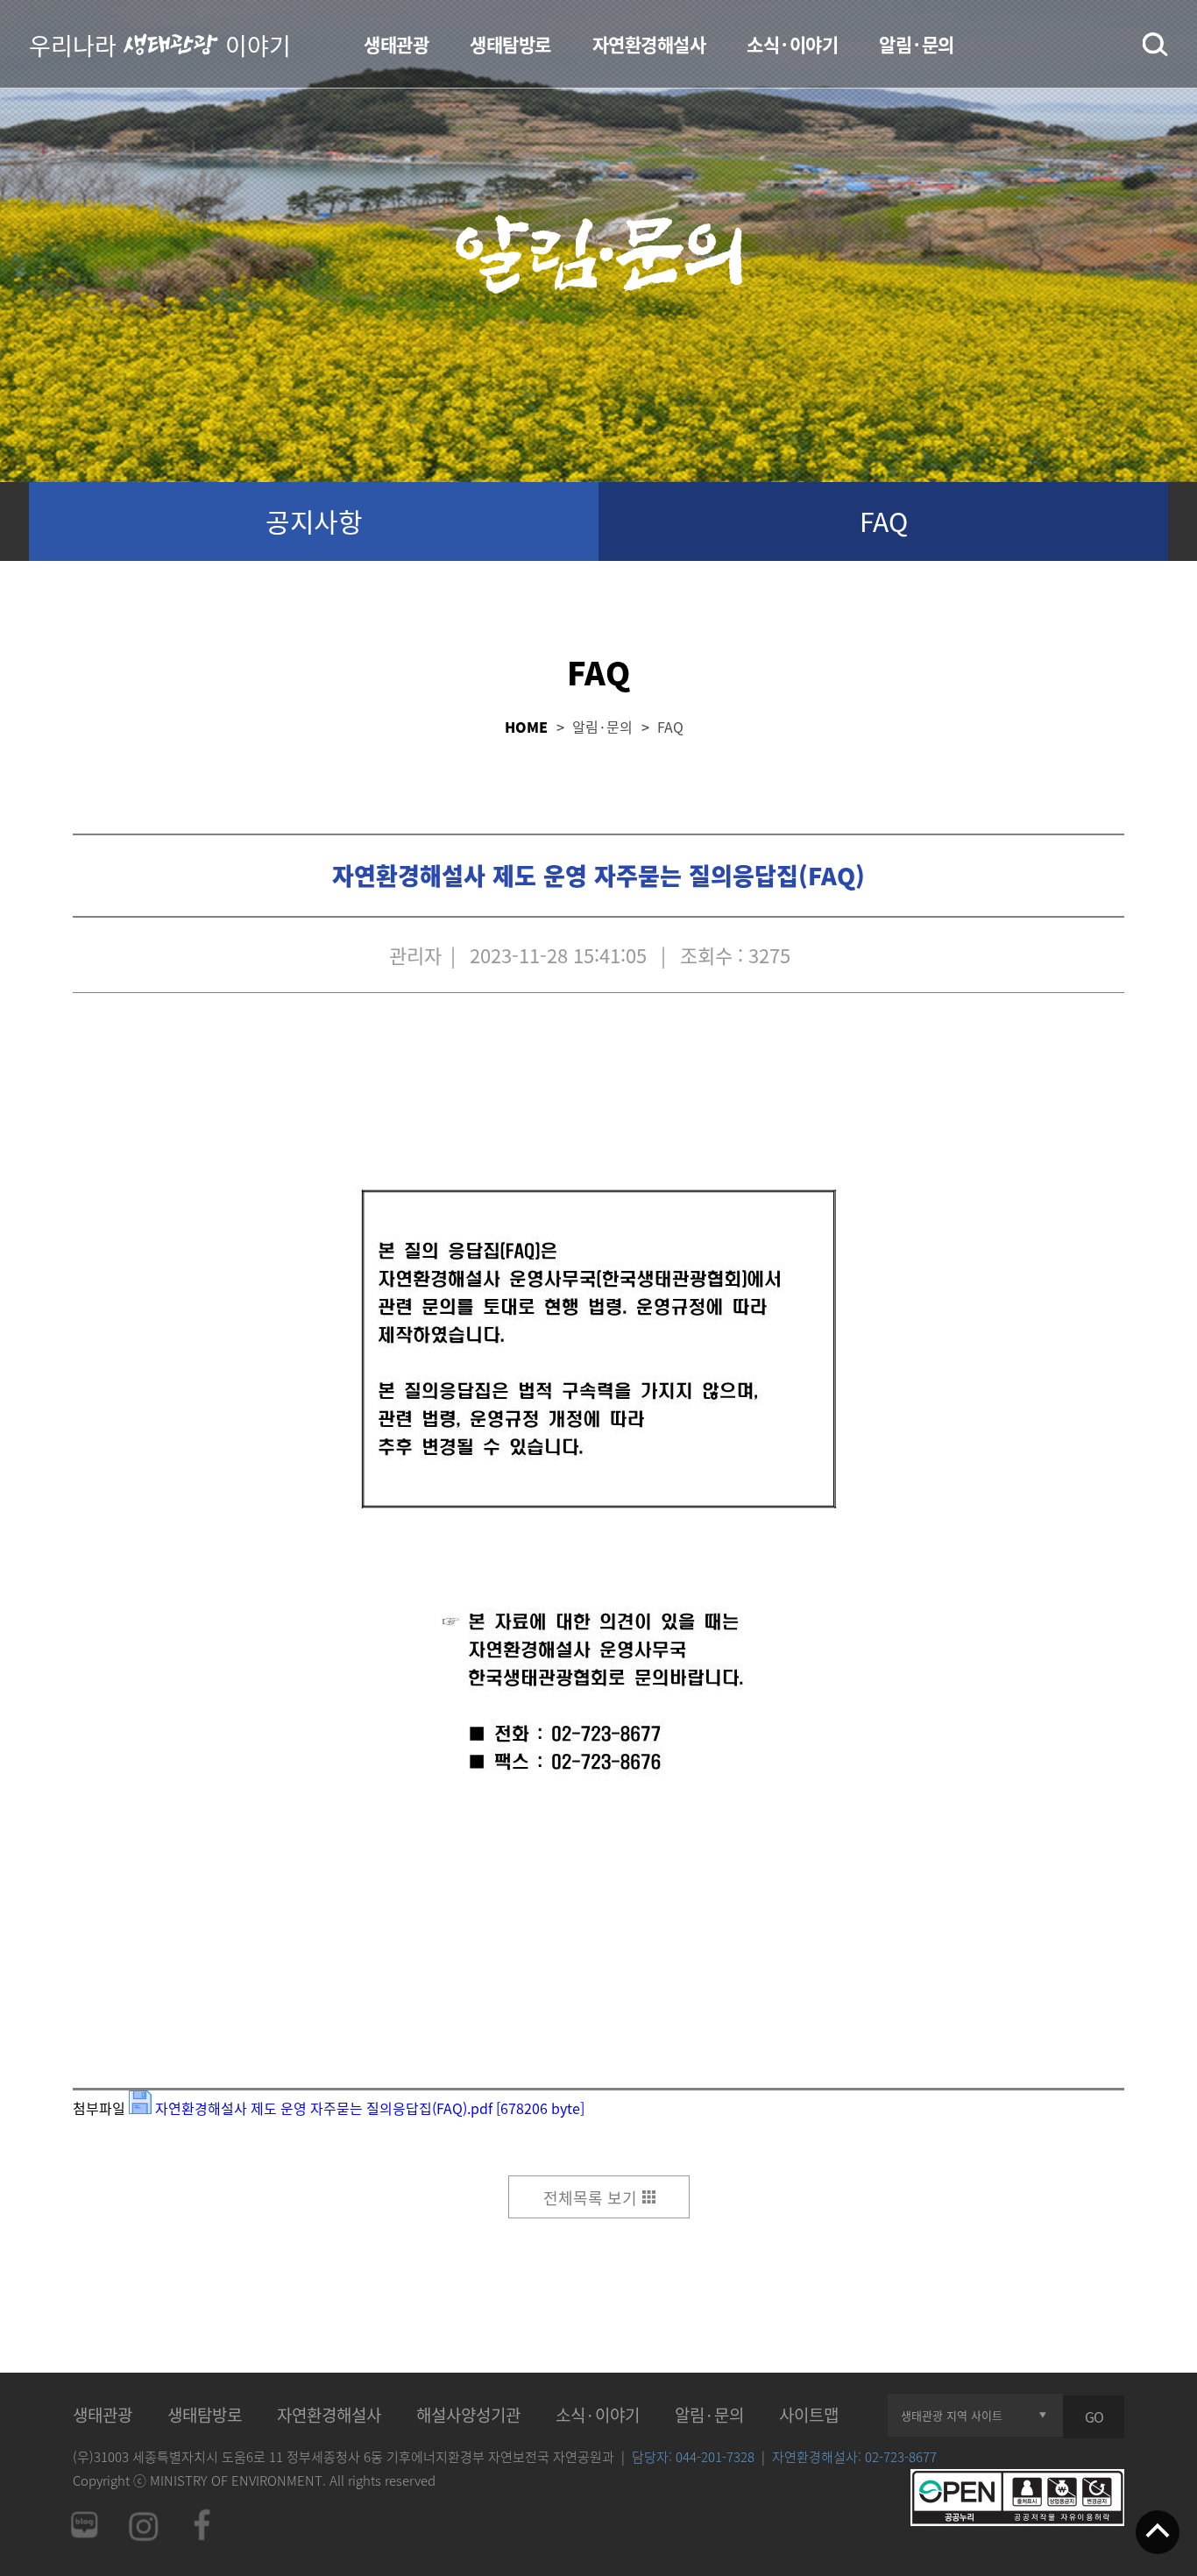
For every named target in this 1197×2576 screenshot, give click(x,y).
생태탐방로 (510, 44)
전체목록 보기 (590, 2198)
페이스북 (202, 2525)
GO (1094, 2416)
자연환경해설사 (649, 44)
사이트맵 (809, 2415)
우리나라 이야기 (160, 44)
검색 (1155, 45)
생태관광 (396, 44)
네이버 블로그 (83, 2525)
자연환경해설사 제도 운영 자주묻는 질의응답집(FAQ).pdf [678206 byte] (372, 2108)
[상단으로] (1158, 2534)
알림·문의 (917, 44)
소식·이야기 (792, 44)
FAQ (884, 521)
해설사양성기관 (468, 2415)
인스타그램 (143, 2525)
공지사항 (314, 521)
